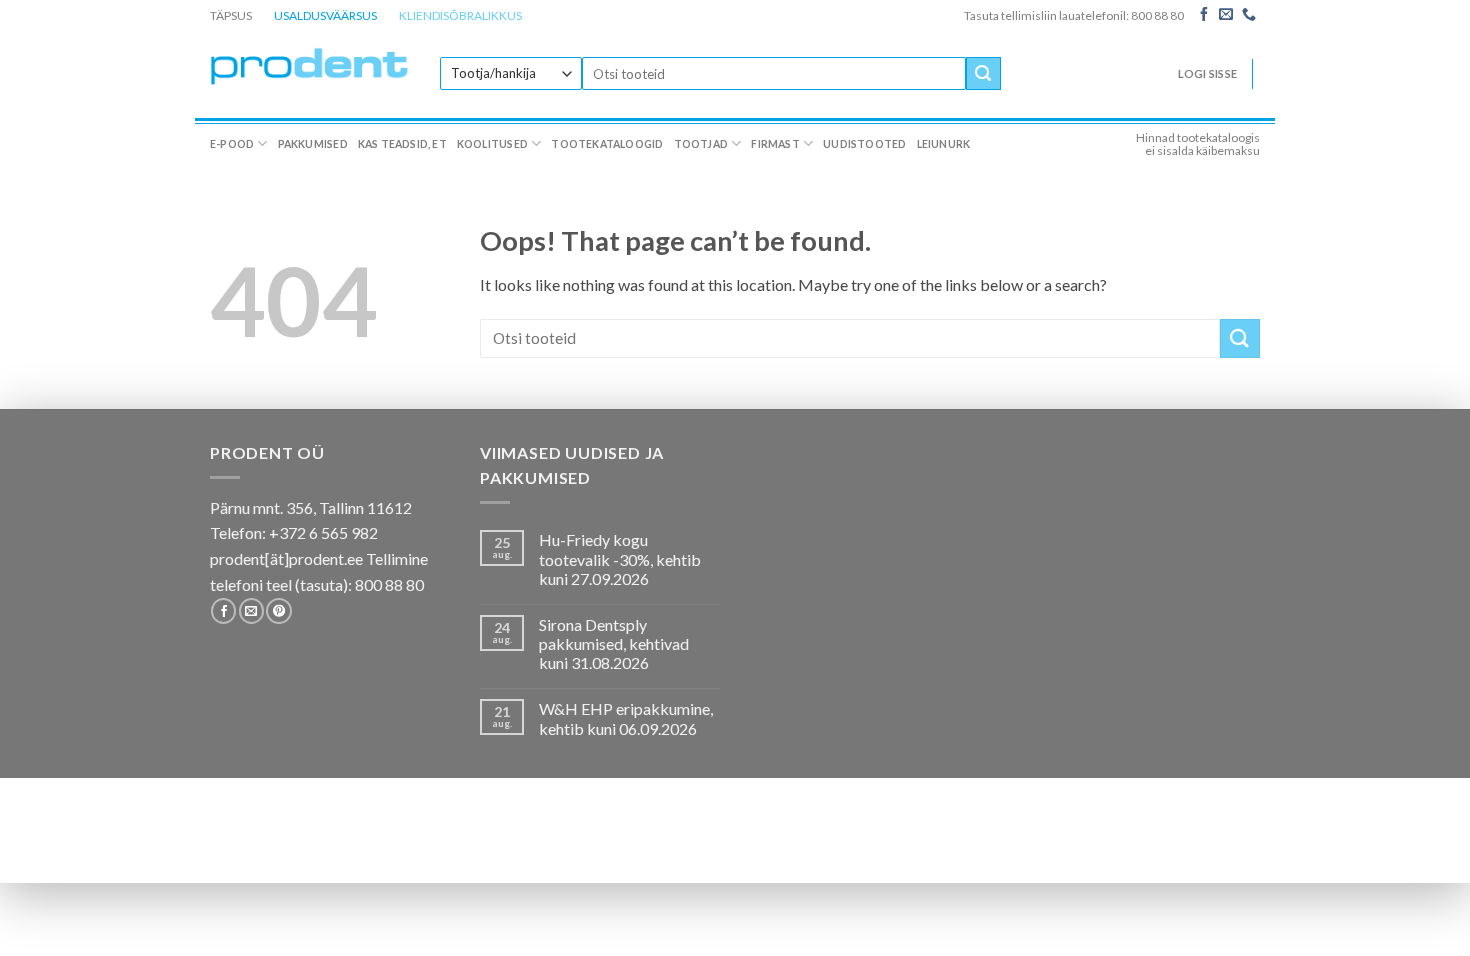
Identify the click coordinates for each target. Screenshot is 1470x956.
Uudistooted (864, 144)
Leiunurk (944, 144)
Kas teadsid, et (402, 144)
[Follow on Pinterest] (278, 611)
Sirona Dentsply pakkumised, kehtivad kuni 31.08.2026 (614, 643)
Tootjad (701, 144)
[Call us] (1249, 15)
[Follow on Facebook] (1204, 15)
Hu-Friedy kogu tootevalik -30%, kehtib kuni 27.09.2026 (620, 558)
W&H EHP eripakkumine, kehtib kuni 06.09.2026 (626, 718)
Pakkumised (313, 144)
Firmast (775, 144)
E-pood (232, 144)
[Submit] (983, 74)
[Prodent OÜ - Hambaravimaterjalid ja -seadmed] (310, 65)
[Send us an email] (1226, 15)
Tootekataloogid (607, 144)
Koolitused (492, 144)
